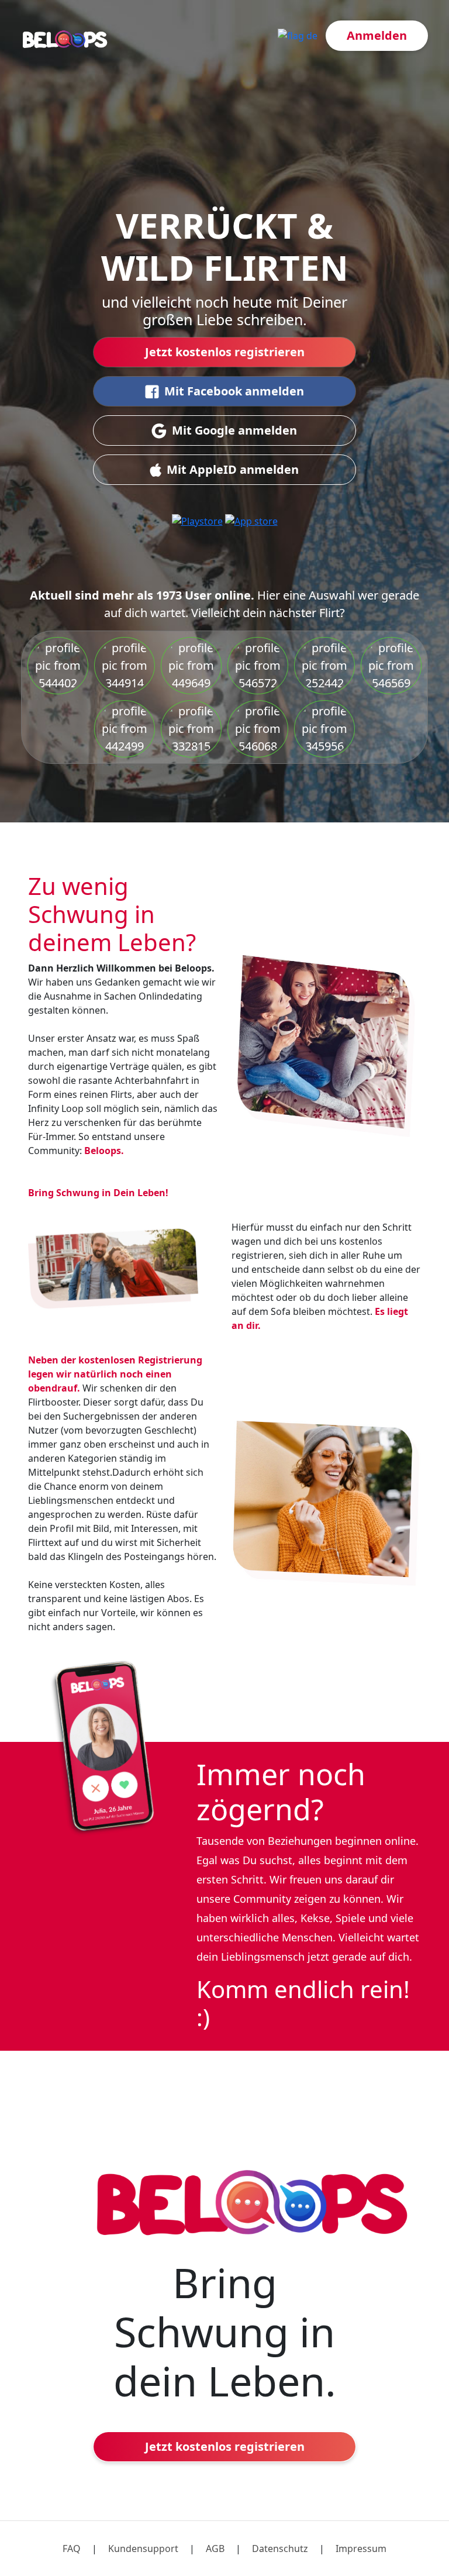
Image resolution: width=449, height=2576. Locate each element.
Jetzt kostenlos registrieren (225, 352)
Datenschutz (280, 2549)
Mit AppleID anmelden (233, 469)
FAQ (72, 2549)
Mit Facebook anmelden (234, 391)
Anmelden (377, 35)
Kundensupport (143, 2549)
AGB (215, 2549)
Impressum (361, 2549)
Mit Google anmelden (234, 430)
